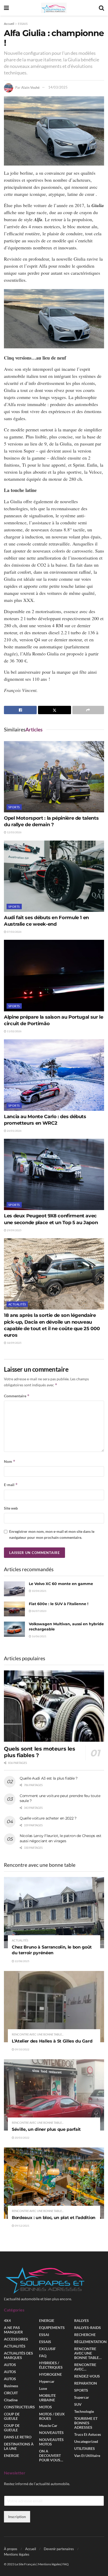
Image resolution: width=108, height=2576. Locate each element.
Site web (11, 1508)
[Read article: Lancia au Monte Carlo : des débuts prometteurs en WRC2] (54, 1075)
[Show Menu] (6, 8)
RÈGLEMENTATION (90, 2342)
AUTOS (10, 2365)
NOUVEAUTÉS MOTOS (51, 2442)
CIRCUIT (11, 2393)
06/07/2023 (39, 1611)
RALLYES (82, 2320)
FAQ (43, 2356)
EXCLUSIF (47, 2349)
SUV (78, 2404)
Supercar (82, 2397)
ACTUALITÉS (17, 1304)
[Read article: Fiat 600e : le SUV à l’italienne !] (14, 1609)
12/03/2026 (14, 832)
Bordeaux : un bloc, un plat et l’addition (54, 2218)
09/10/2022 (22, 2049)
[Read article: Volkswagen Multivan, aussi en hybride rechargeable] (14, 1629)
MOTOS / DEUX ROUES (52, 2416)
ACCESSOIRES (16, 2339)
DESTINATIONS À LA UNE (19, 2446)
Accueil (9, 24)
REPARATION (86, 2383)
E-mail (11, 1485)
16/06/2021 (39, 1636)
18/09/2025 (14, 1343)
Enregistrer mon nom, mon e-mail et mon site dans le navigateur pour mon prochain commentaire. (52, 1534)
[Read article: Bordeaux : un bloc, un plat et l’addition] (54, 2183)
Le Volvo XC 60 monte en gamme (61, 1584)
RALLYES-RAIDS (88, 2328)
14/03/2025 (58, 87)
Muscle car (48, 2425)
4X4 (7, 2320)
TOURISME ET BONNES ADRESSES (86, 2423)
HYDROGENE (50, 2374)
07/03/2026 (14, 932)
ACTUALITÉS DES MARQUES (18, 2355)
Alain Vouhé (30, 87)
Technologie (84, 2411)
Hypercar (47, 2381)
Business (11, 2386)
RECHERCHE (85, 2335)
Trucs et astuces (88, 2434)
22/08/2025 (22, 1961)
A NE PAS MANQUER (13, 2330)
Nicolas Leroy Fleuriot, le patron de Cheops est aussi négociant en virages (61, 1838)
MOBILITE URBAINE (47, 2398)
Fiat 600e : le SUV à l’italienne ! (59, 1604)
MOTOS (45, 2407)
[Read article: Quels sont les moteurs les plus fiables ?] (54, 1706)
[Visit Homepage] (54, 8)
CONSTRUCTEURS (19, 2407)
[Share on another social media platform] (88, 710)
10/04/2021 (39, 1591)
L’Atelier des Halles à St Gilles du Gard (52, 2041)
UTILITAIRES (85, 2448)
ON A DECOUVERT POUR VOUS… (51, 2455)
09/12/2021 (22, 2226)
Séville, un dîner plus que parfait (46, 2129)
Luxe (43, 2388)
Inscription (17, 2516)
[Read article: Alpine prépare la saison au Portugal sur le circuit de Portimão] (54, 975)
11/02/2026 (14, 1031)
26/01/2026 (14, 1131)
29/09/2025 (14, 1230)
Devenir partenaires (59, 2549)
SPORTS (14, 807)
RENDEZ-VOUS (87, 2376)
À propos (11, 2549)
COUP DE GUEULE (12, 2416)
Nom (10, 1461)
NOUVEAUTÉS (51, 2433)
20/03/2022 (22, 2138)
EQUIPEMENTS (52, 2328)
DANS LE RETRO (18, 2437)
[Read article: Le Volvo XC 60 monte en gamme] (14, 1589)
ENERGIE (12, 2455)
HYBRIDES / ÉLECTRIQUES (51, 2365)
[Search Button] (101, 8)
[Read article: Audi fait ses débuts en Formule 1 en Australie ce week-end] (54, 876)
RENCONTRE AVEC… (85, 2367)
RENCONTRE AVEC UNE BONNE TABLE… (88, 2353)
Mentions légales (17, 2554)
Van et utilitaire (87, 2455)
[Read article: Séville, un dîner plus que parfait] (54, 2095)
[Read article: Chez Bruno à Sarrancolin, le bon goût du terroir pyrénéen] (54, 1913)
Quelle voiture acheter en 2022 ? (48, 1818)
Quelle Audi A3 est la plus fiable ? (49, 1778)
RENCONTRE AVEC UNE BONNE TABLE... (38, 2034)
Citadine (11, 2400)
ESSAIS (23, 24)
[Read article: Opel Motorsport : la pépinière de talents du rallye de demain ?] (54, 777)
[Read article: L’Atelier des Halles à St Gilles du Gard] (54, 2007)
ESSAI (44, 2335)
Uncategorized (86, 2441)
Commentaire (17, 1396)
